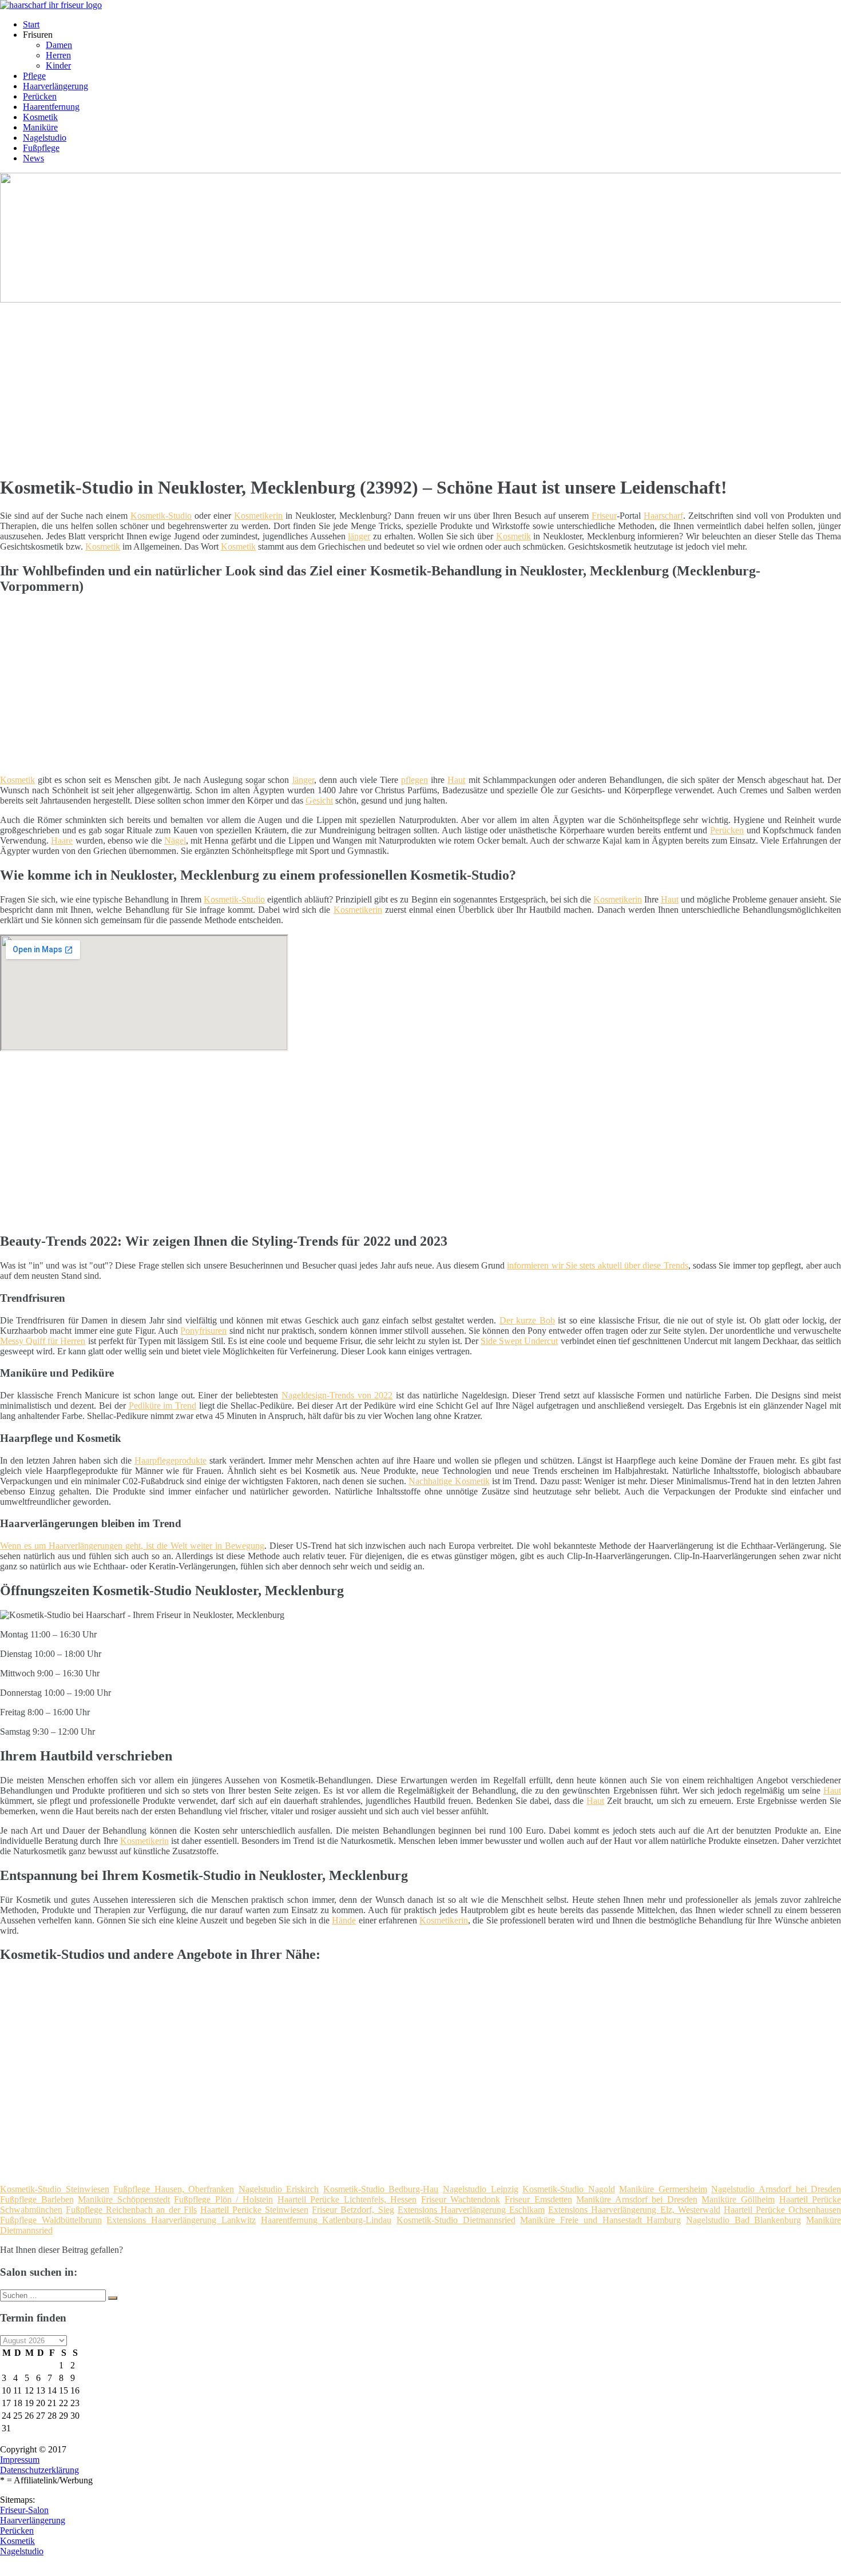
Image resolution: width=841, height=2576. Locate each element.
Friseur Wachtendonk (461, 2199)
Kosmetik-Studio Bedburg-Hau (381, 2189)
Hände (344, 1920)
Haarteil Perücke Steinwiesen (254, 2210)
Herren (58, 55)
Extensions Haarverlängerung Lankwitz (181, 2220)
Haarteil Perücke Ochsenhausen (782, 2210)
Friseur (604, 516)
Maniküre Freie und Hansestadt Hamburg (600, 2220)
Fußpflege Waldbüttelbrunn (51, 2220)
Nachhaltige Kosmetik (449, 1481)
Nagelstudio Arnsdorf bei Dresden (776, 2189)
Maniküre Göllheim (738, 2199)
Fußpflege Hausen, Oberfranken (174, 2189)
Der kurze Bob (527, 1320)
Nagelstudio (45, 138)
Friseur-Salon (24, 2510)
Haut (456, 780)
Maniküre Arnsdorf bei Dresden (637, 2199)
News (33, 158)
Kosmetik (40, 117)
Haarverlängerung (55, 86)
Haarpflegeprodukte (170, 1460)
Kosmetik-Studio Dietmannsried (456, 2220)
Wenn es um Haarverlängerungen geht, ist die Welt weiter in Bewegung (132, 1546)
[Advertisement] (352, 385)
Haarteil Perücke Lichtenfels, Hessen (347, 2199)
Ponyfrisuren (203, 1331)
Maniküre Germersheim (663, 2189)
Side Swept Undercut (519, 1341)
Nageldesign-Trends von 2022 (337, 1395)
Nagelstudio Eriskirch (279, 2189)
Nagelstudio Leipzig (481, 2189)
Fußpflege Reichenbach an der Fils (131, 2210)
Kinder (58, 65)
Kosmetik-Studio (161, 516)
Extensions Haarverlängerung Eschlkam (471, 2210)
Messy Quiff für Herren (43, 1341)
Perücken (40, 96)
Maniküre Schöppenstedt (124, 2199)
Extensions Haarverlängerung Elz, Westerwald (634, 2210)
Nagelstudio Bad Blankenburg (743, 2220)
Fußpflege (41, 148)
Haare (62, 840)
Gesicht (319, 800)
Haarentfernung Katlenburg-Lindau (326, 2220)
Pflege (34, 76)
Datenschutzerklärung (39, 2470)
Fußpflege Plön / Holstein (223, 2199)
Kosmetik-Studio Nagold (569, 2189)
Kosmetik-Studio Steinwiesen (55, 2189)
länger (359, 536)
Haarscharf (663, 516)
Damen (59, 45)
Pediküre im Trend (162, 1406)
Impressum (20, 2460)
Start (31, 24)
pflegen (414, 780)
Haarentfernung (51, 107)
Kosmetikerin (258, 516)
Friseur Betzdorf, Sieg (353, 2210)
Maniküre (40, 127)
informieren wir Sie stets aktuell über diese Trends (597, 1265)
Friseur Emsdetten (538, 2199)
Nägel (175, 840)
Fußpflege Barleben (37, 2199)
